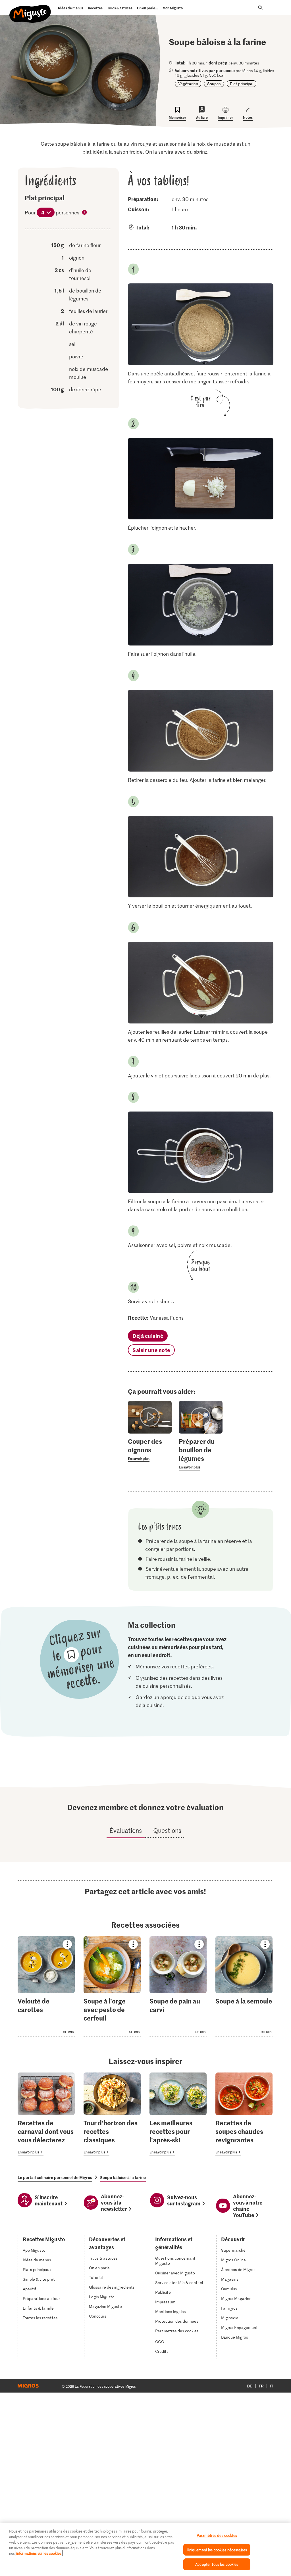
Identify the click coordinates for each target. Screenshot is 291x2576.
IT (272, 2386)
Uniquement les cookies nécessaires (217, 2550)
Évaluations (126, 1830)
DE (250, 2386)
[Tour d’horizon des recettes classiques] (112, 2114)
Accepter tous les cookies (217, 2564)
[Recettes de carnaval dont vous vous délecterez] (46, 2114)
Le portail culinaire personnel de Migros (55, 2177)
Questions (167, 1830)
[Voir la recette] (46, 1986)
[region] (145, 2549)
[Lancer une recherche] (260, 8)
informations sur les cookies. (39, 2553)
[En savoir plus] (150, 1449)
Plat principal (242, 84)
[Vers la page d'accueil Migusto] (30, 9)
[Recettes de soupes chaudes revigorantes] (244, 2114)
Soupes (214, 84)
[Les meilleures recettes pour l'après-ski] (178, 2114)
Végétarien (188, 84)
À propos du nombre (85, 213)
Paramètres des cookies (177, 2331)
